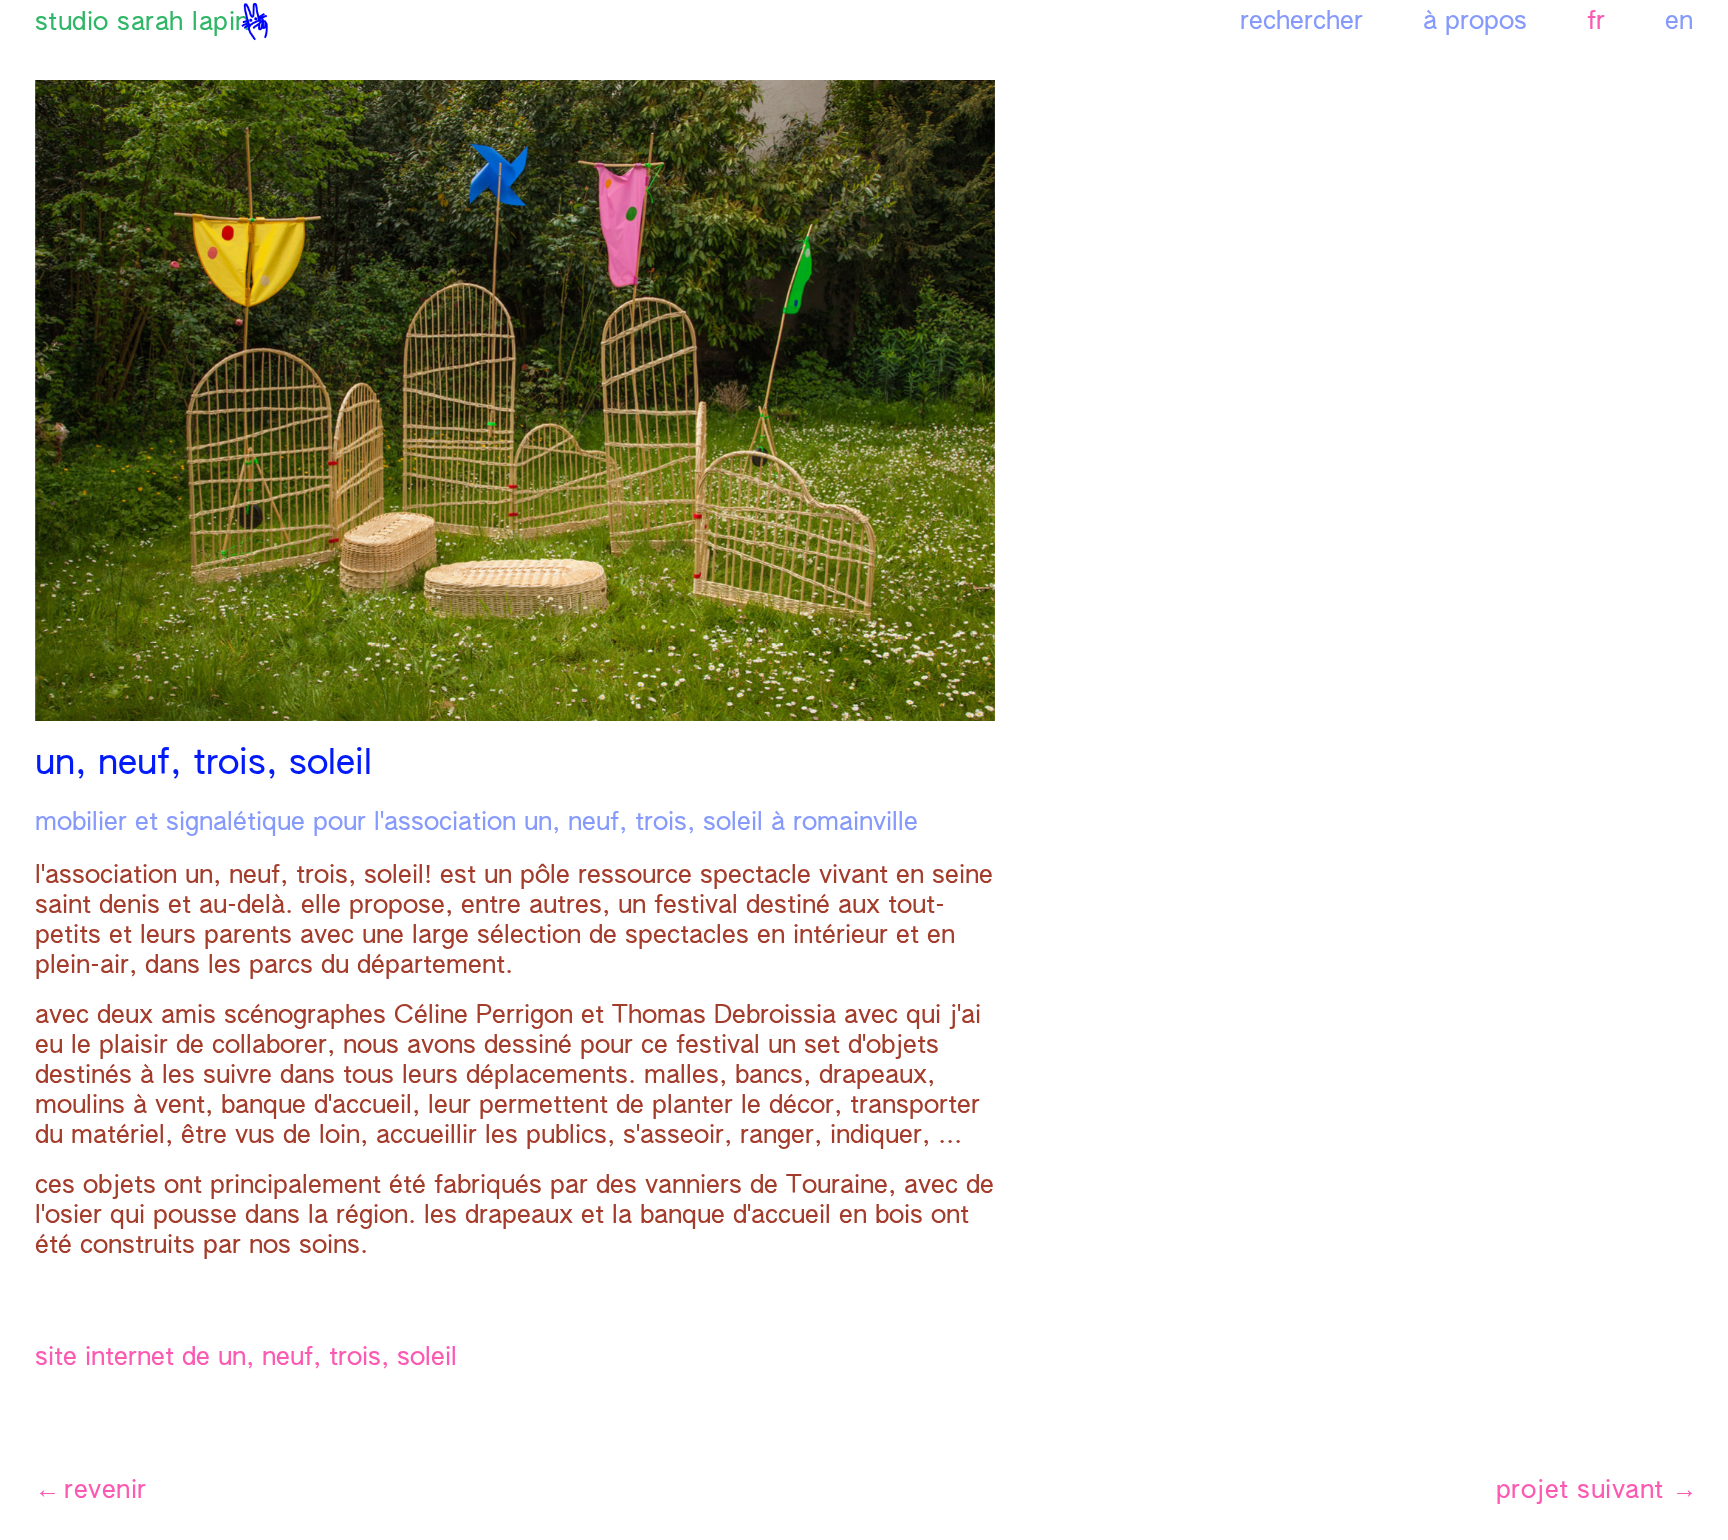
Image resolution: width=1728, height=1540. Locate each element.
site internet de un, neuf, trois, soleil (246, 1358)
